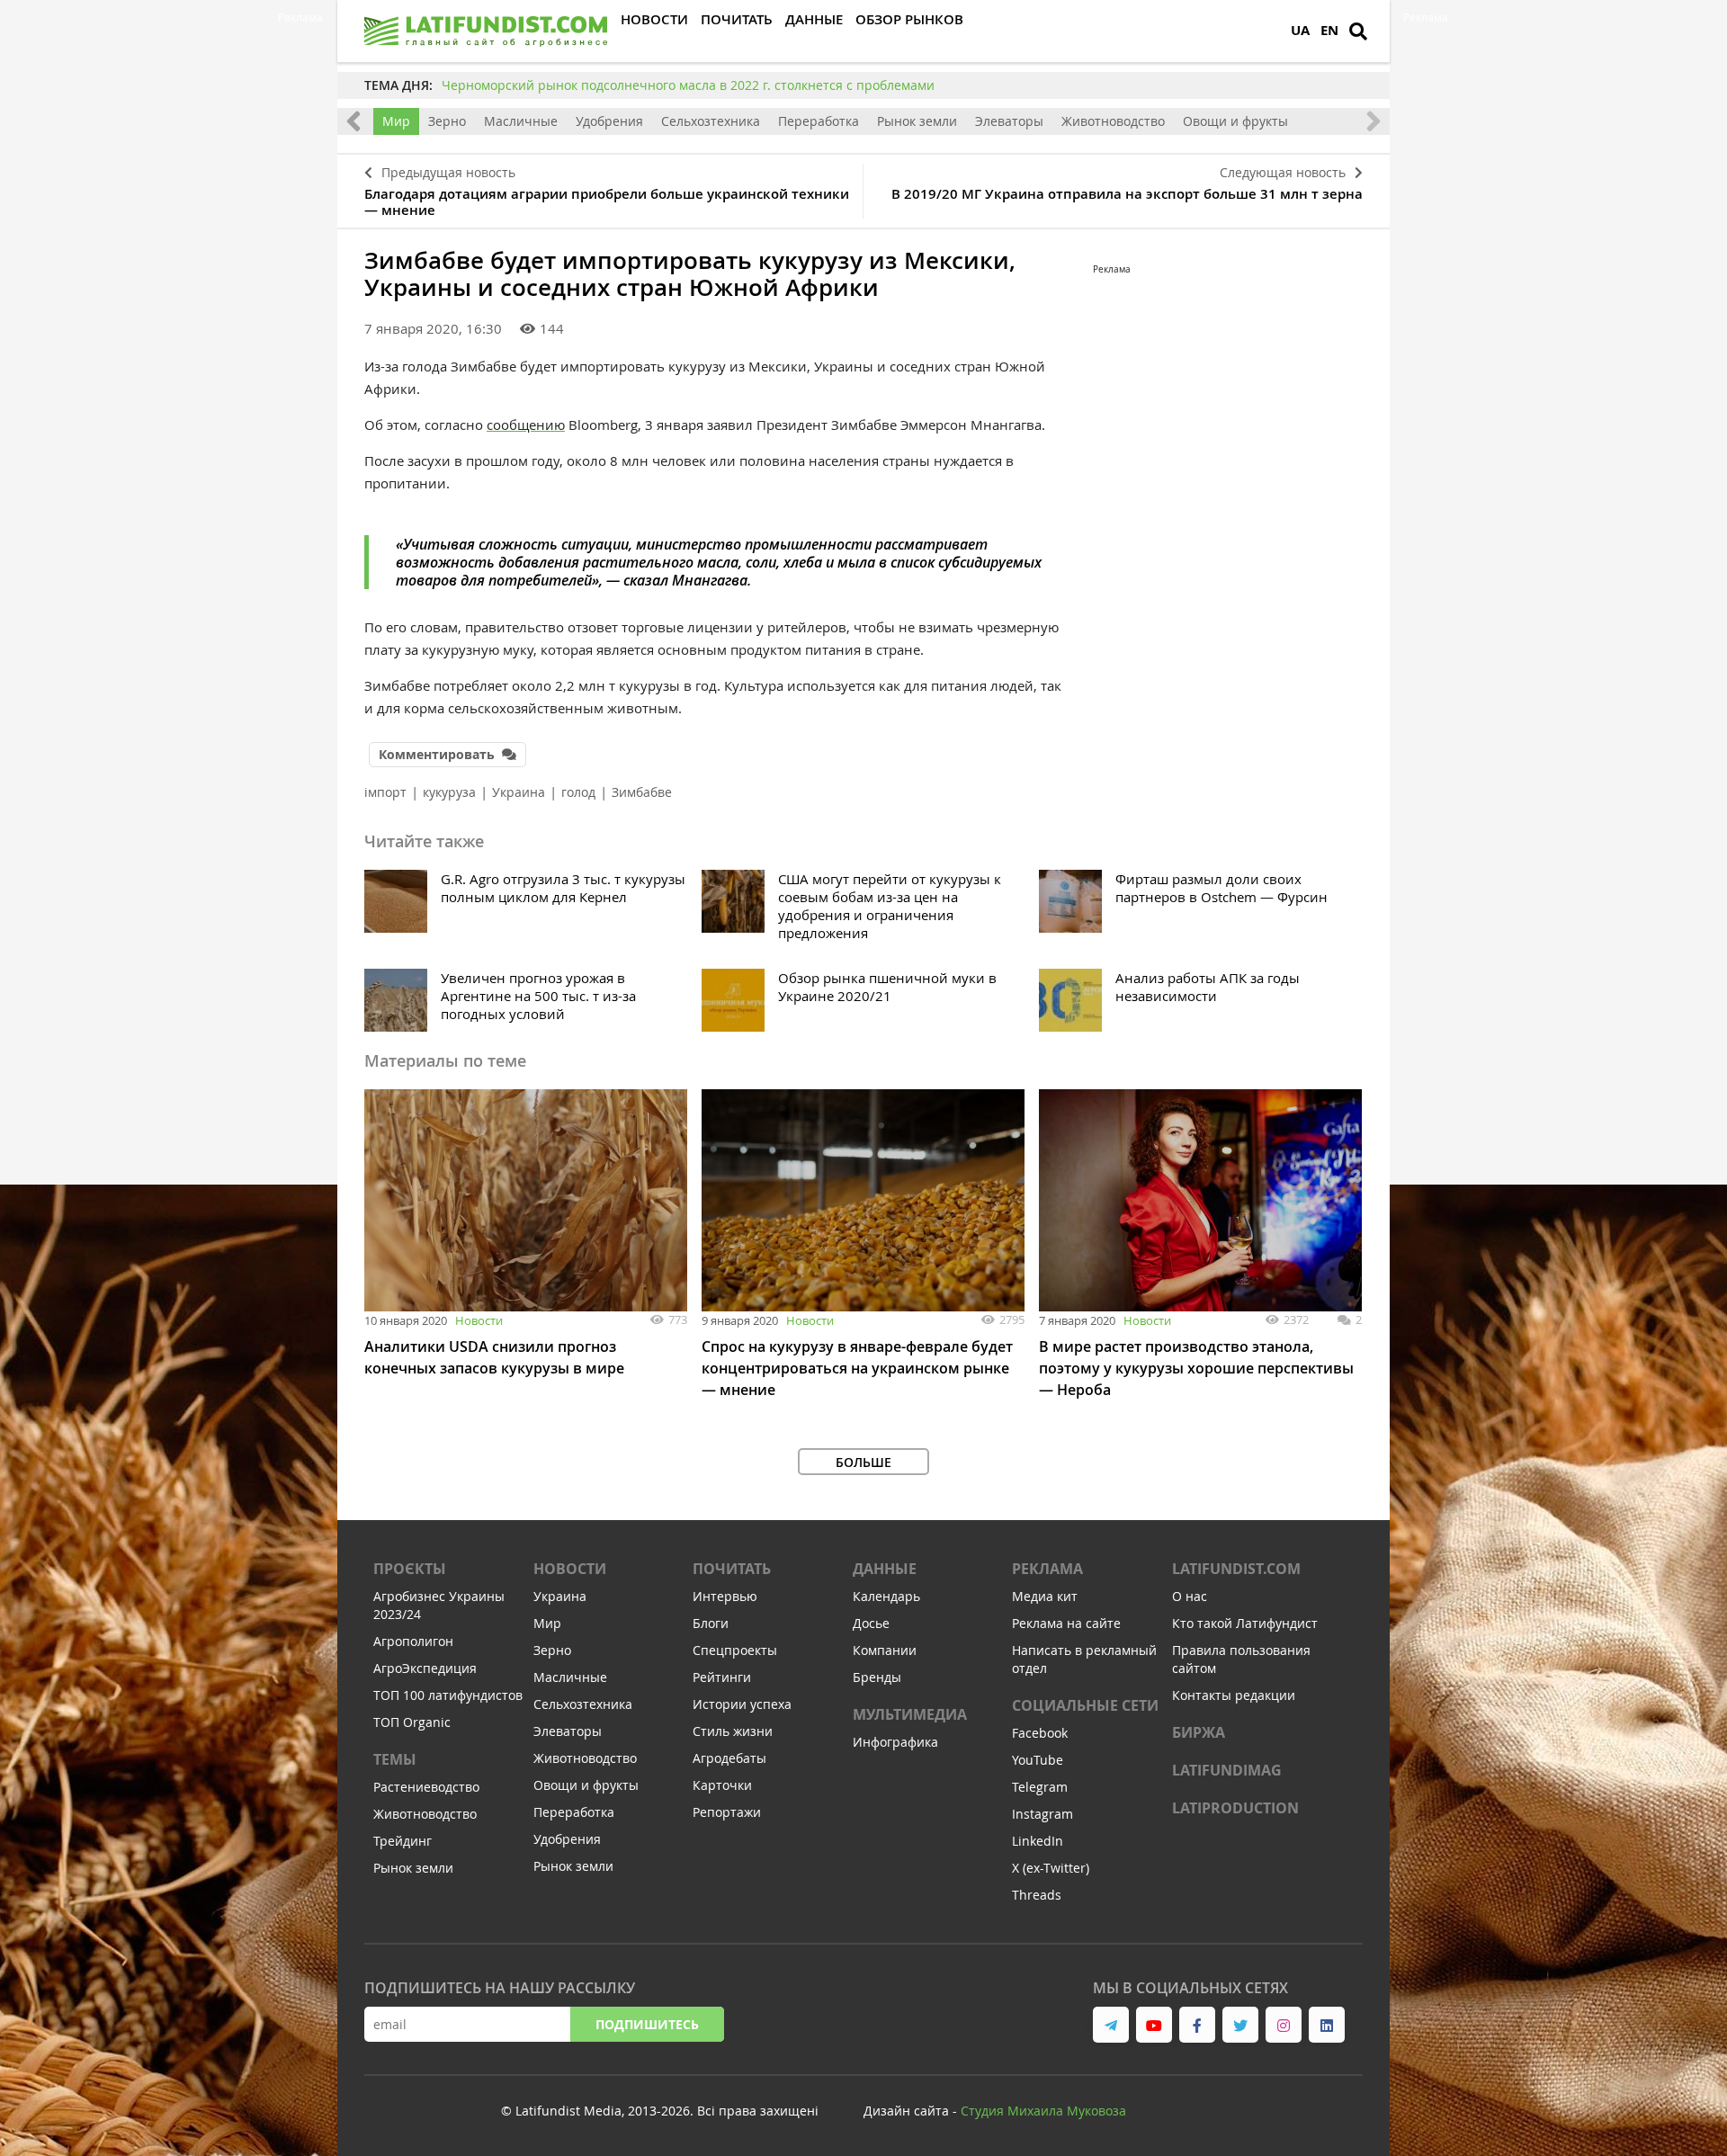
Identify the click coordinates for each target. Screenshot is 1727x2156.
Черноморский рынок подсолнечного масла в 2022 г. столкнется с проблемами (688, 85)
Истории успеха (742, 1704)
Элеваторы (1009, 121)
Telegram (1040, 1787)
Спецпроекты (735, 1650)
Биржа (1199, 1732)
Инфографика (895, 1742)
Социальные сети (1085, 1705)
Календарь (886, 1596)
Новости (479, 1320)
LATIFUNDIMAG (1227, 1770)
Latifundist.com (1236, 1569)
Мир (396, 121)
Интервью (725, 1596)
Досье (871, 1623)
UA (1300, 30)
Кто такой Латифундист (1245, 1623)
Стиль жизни (733, 1731)
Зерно (447, 121)
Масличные (521, 121)
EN (1329, 30)
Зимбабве (642, 792)
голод (578, 792)
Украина (519, 792)
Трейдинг (403, 1841)
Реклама (1047, 1569)
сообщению (526, 425)
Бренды (877, 1677)
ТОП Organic (412, 1722)
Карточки (722, 1785)
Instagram (1042, 1814)
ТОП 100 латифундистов (448, 1695)
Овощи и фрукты (1235, 121)
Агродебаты (729, 1758)
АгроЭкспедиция (425, 1668)
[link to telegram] (1111, 2025)
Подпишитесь (647, 2024)
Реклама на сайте (1066, 1623)
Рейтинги (722, 1677)
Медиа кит (1045, 1596)
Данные (885, 1569)
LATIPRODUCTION (1235, 1808)
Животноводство (1113, 121)
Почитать (732, 1569)
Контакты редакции (1234, 1695)
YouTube (1038, 1760)
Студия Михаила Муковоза (1043, 2111)
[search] (1358, 31)
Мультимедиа (910, 1714)
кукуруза (449, 792)
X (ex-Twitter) (1051, 1868)
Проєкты (410, 1569)
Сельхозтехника (711, 121)
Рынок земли (917, 121)
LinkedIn (1038, 1841)
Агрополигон (413, 1641)
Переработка (819, 121)
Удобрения (609, 121)
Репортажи (727, 1812)
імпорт (385, 792)
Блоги (711, 1623)
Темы (395, 1759)
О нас (1190, 1596)
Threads (1037, 1895)
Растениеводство (426, 1787)
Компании (885, 1650)
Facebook (1040, 1733)
